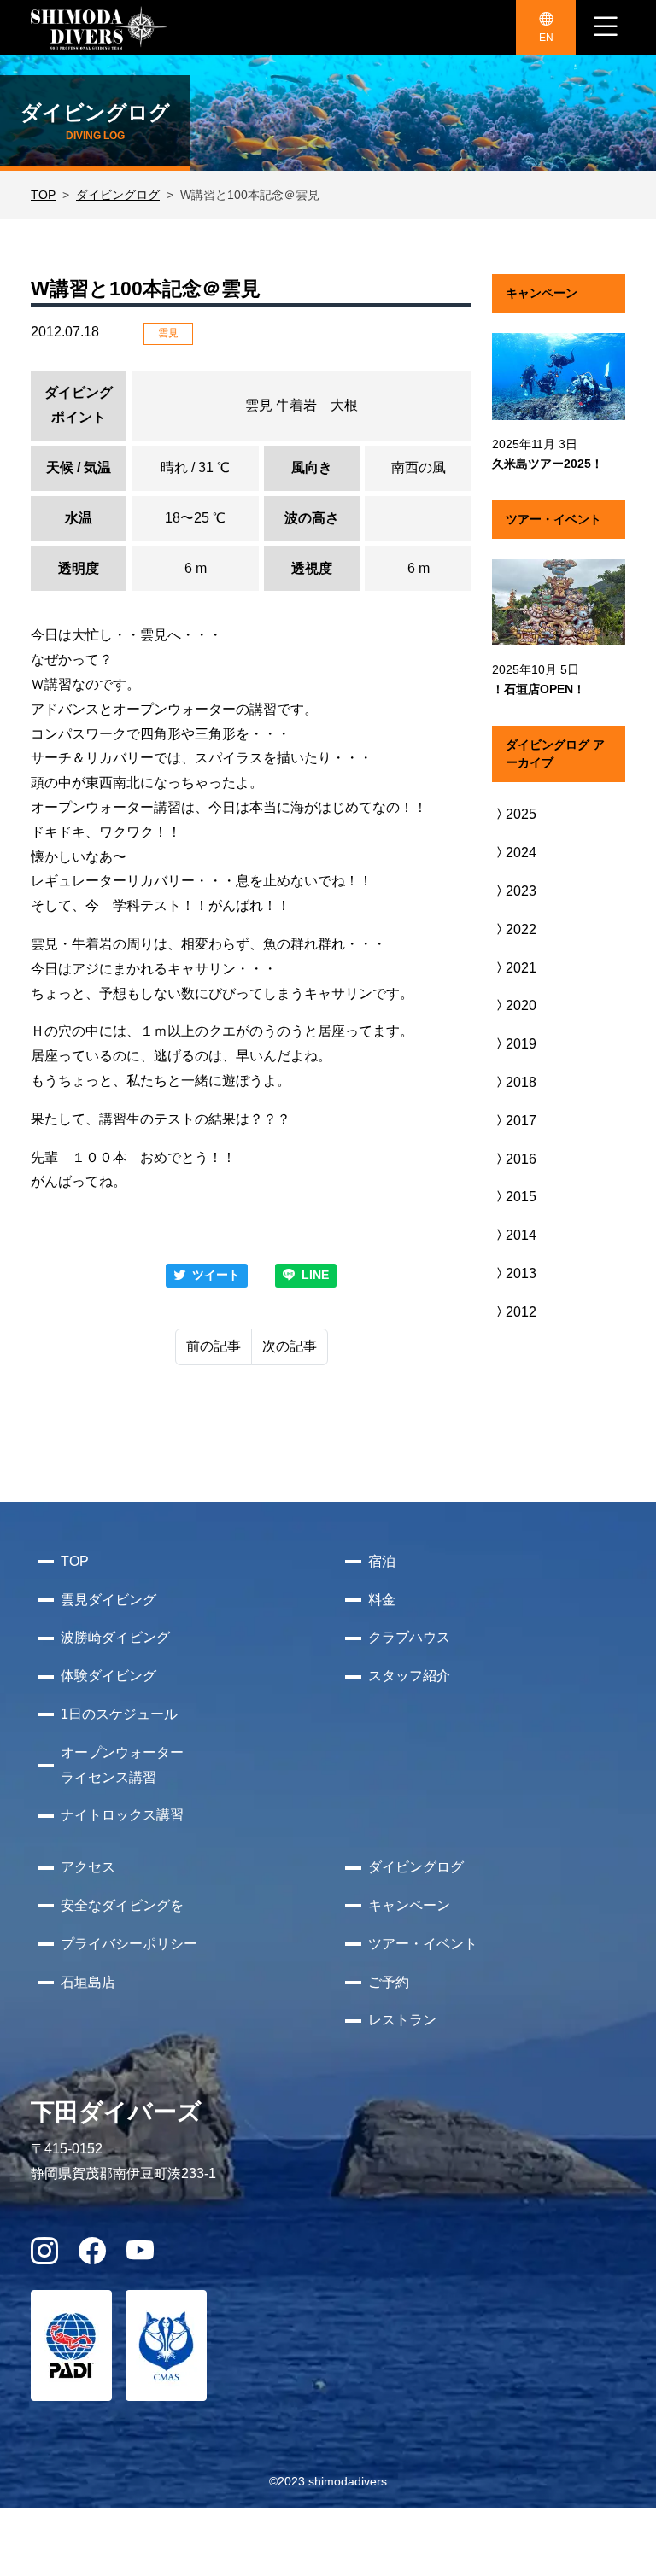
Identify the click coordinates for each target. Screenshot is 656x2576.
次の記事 (290, 1346)
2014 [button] (521, 1235)
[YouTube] (140, 2256)
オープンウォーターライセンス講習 (122, 1765)
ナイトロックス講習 (122, 1815)
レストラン (402, 2020)
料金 (382, 1600)
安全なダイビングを (122, 1905)
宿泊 (382, 1561)
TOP (43, 195)
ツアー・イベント (423, 1944)
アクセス (88, 1867)
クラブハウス (409, 1637)
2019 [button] (521, 1044)
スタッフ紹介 (409, 1676)
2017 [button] (521, 1121)
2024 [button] (521, 853)
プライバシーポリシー (129, 1944)
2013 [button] (521, 1273)
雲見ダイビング (108, 1600)
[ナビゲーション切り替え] (606, 27)
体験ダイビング (108, 1676)
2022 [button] (521, 929)
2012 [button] (521, 1312)
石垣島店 (88, 1982)
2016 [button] (521, 1159)
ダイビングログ (118, 195)
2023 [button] (521, 891)
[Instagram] (44, 2256)
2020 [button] (521, 1005)
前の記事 (214, 1346)
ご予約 (389, 1982)
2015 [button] (521, 1197)
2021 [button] (521, 968)
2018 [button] (521, 1082)
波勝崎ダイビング (115, 1637)
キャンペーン (409, 1905)
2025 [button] (521, 814)
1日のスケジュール (119, 1714)
